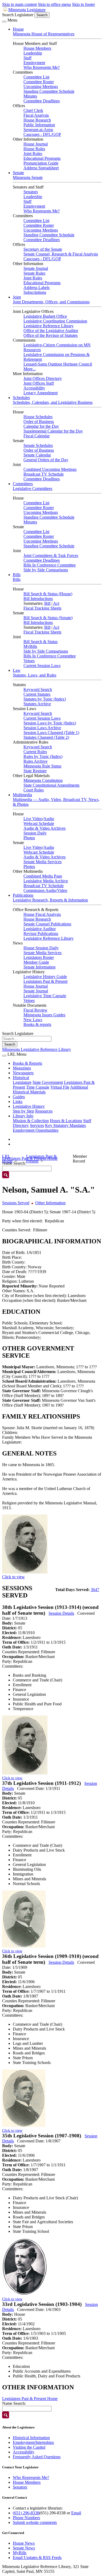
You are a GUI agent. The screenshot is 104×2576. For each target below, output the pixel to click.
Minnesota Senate (28, 177)
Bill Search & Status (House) (48, 594)
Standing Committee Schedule (49, 91)
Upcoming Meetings (41, 87)
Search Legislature (18, 15)
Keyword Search (38, 689)
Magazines (22, 1068)
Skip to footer (83, 4)
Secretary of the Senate (43, 249)
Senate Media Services (43, 862)
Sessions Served (16, 1203)
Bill (47, 603)
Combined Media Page (43, 876)
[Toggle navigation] (4, 22)
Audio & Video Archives (45, 828)
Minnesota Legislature (27, 10)
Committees (23, 484)
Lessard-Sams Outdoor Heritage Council (58, 364)
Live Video (33, 819)
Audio (49, 819)
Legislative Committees (33, 488)
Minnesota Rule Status (42, 766)
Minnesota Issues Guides (44, 1015)
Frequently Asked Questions (37, 2457)
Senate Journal (36, 268)
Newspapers (23, 1073)
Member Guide (36, 962)
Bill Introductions (38, 599)
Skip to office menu (54, 4)
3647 (95, 1590)
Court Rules (34, 790)
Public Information (39, 125)
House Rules (34, 149)
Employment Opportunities (36, 1130)
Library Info (23, 1116)
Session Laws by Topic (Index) (50, 723)
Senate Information (39, 967)
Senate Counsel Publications (47, 924)
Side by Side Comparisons (46, 570)
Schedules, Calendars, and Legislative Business (53, 402)
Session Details (61, 1613)
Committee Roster (39, 82)
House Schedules (38, 417)
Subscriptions (35, 292)
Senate (18, 173)
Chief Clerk (33, 110)
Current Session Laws (42, 666)
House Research (37, 120)
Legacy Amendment (41, 393)
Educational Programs (42, 158)
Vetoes (29, 661)
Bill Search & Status (41, 642)
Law (17, 670)
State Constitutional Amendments (51, 785)
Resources (44, 1111)
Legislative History (29, 1106)
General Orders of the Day (46, 460)
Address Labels (37, 288)
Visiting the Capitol (29, 2447)
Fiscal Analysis (36, 115)
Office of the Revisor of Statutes (51, 335)
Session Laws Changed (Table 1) (51, 733)
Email (76, 2513)
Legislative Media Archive (46, 881)
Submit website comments (35, 2522)
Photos (29, 838)
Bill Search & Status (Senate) (48, 618)
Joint (17, 297)
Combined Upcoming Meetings (50, 469)
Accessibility (34, 388)
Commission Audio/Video (45, 890)
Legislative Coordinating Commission (55, 321)
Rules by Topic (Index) (43, 756)
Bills (17, 575)
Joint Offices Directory (43, 378)
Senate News (24, 2548)
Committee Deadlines (42, 101)
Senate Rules (34, 273)
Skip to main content (19, 4)
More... (30, 369)
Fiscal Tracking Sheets (42, 608)
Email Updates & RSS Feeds (37, 2558)
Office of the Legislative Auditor (51, 331)
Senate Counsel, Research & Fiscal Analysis (61, 254)
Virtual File (60, 1087)
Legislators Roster (39, 957)
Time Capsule (38, 1087)
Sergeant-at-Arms (38, 130)
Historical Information (31, 2438)
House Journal (36, 144)
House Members (37, 48)
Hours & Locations (66, 1121)
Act (56, 603)
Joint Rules (33, 154)
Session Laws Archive (42, 728)
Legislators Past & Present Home (30, 2399)
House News (24, 2543)
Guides (19, 1097)
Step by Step (23, 1111)
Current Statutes (37, 694)
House (18, 29)
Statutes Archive (37, 704)
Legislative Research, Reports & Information (50, 900)
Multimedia (22, 795)
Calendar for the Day (41, 426)
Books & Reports (27, 1063)
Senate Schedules (38, 445)
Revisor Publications (41, 934)
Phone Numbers (26, 2518)
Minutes (30, 96)
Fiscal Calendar (37, 436)
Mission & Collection (31, 1121)
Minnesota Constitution (43, 780)
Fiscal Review (35, 1010)
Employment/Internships (33, 2442)
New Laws (33, 1020)
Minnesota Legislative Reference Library (37, 1049)
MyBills (30, 646)
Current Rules (35, 752)
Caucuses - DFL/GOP (42, 134)
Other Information (50, 1203)
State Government (48, 1082)
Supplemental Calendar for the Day (53, 431)
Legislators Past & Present (45, 981)
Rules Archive (35, 761)
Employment (34, 63)
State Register (35, 771)
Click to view (13, 1577)
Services (37, 1125)
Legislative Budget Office (45, 316)
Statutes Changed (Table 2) (46, 737)
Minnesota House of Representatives (44, 34)
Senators (31, 192)
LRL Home (7, 1159)
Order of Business (39, 421)
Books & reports (37, 1024)
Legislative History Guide (45, 977)
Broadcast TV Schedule (44, 474)
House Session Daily (41, 948)
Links (18, 1102)
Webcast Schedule (39, 823)
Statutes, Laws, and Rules (35, 675)
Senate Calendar (37, 455)
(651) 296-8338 (26, 2513)
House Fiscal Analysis (42, 914)
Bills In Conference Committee (50, 565)
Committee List (36, 77)
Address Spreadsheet (41, 168)
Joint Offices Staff (39, 383)
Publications (23, 895)
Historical (21, 1078)
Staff (27, 58)
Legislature (22, 1082)
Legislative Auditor (40, 929)
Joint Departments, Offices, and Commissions (51, 302)
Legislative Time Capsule (45, 996)
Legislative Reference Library (49, 326)
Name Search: (14, 2403)
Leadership (33, 53)
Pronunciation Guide (41, 163)
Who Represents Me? (42, 67)
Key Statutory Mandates (65, 1125)
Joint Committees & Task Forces (51, 555)
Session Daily (35, 833)
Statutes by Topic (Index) (45, 699)
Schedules (21, 398)
